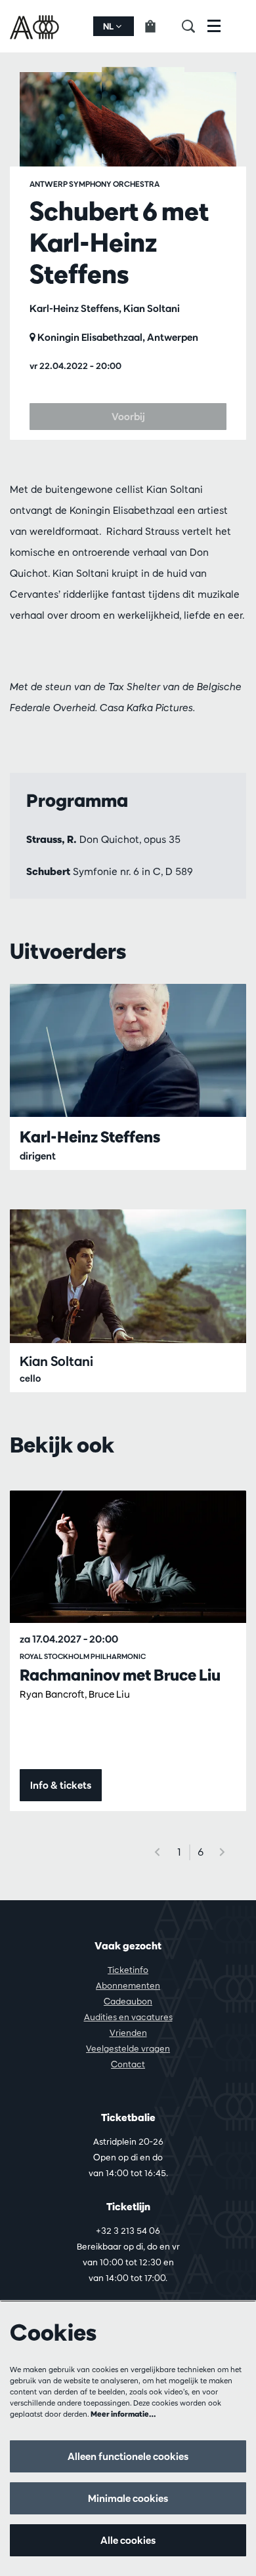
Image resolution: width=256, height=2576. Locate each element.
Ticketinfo (128, 1970)
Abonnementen (128, 1985)
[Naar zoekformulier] (195, 26)
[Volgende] (223, 1852)
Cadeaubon (128, 2001)
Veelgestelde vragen (128, 2048)
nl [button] (109, 26)
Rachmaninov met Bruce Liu (120, 1675)
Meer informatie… (123, 2414)
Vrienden (128, 2033)
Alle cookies (128, 2540)
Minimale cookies (128, 2498)
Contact (128, 2064)
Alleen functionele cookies (128, 2456)
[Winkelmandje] (158, 26)
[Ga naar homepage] (36, 26)
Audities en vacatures (128, 2017)
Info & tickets (61, 1785)
